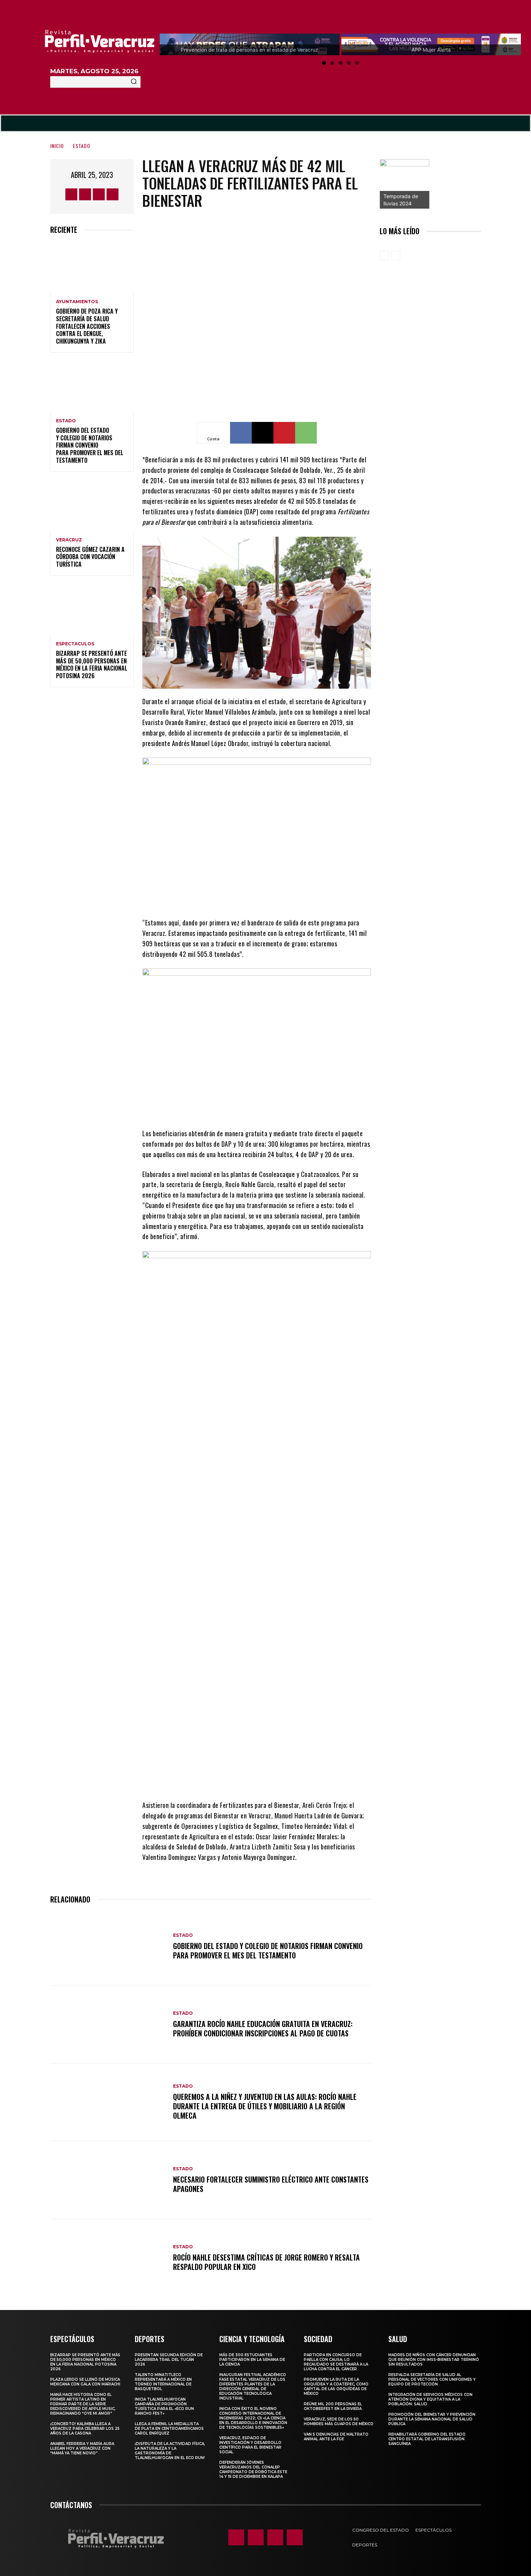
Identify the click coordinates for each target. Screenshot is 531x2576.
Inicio (57, 146)
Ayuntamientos (77, 302)
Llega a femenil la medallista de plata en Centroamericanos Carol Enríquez (169, 2429)
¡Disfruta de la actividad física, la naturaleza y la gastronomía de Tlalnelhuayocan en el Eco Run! (170, 2451)
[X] (99, 194)
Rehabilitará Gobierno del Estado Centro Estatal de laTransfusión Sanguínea (427, 2439)
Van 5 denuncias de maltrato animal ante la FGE (336, 2437)
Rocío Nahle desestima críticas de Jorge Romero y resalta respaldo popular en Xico (266, 2262)
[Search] (134, 82)
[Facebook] (71, 194)
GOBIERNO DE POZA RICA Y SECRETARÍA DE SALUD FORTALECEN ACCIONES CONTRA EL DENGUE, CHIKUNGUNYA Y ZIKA (87, 326)
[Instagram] (85, 194)
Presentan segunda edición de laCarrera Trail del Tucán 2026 (169, 2360)
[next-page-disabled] (396, 256)
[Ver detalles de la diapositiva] (405, 184)
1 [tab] (324, 63)
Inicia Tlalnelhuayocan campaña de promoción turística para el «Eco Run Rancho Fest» (164, 2406)
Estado (82, 146)
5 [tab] (357, 63)
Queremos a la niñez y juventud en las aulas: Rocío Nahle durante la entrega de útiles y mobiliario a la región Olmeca (265, 2106)
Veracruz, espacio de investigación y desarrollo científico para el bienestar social (250, 2445)
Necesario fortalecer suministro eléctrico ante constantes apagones (271, 2184)
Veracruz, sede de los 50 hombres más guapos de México (339, 2422)
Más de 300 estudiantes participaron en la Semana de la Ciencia (252, 2360)
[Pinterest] (284, 433)
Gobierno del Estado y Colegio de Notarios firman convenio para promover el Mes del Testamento (90, 445)
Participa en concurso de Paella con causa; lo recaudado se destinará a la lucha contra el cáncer (336, 2362)
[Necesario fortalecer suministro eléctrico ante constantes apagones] (108, 2180)
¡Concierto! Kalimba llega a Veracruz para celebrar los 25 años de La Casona (85, 2429)
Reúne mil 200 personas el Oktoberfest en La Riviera (333, 2406)
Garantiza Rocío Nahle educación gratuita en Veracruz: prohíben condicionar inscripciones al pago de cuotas (263, 2028)
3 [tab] (340, 63)
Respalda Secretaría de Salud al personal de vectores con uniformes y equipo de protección (432, 2379)
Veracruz (69, 540)
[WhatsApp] (306, 433)
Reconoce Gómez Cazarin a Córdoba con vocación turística (90, 557)
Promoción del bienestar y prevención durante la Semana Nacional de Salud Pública (432, 2419)
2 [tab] (332, 63)
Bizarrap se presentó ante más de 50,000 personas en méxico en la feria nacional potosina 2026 (92, 664)
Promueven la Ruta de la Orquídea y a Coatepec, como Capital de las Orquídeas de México (336, 2387)
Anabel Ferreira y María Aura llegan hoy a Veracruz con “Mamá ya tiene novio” (82, 2448)
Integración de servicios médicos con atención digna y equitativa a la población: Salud (430, 2399)
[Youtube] (113, 194)
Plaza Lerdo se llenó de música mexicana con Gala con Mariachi (85, 2382)
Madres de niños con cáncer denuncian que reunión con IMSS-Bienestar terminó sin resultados (434, 2360)
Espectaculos (75, 644)
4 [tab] (349, 63)
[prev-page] (384, 256)
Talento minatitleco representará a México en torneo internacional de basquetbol (163, 2382)
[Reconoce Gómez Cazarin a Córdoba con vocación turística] (92, 505)
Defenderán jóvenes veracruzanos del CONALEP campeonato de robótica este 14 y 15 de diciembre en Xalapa (253, 2470)
